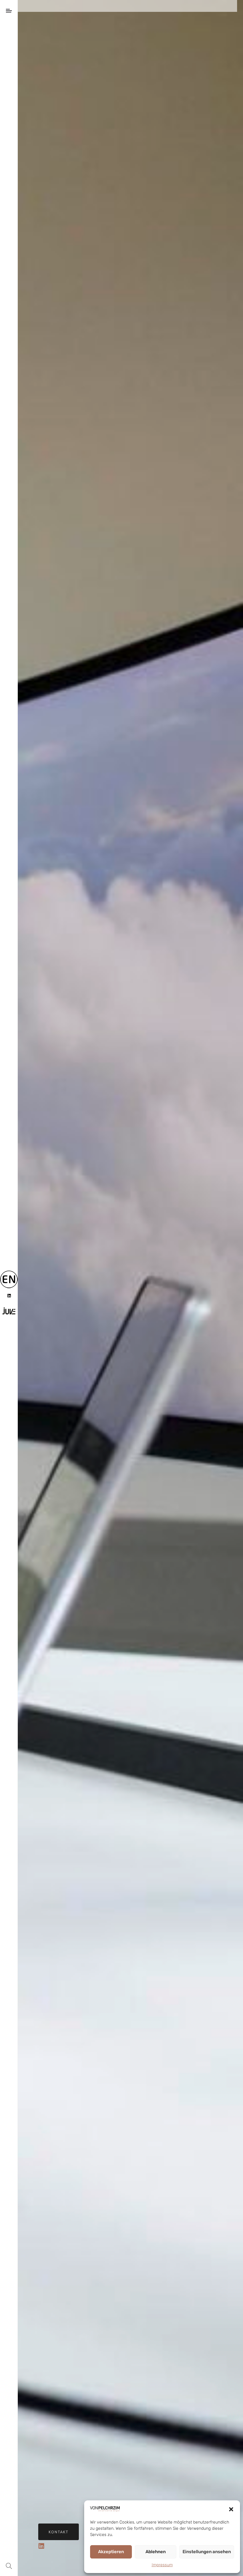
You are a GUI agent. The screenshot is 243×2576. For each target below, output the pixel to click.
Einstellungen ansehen (207, 2552)
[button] (231, 2509)
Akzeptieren (111, 2552)
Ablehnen (156, 2552)
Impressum (162, 2565)
